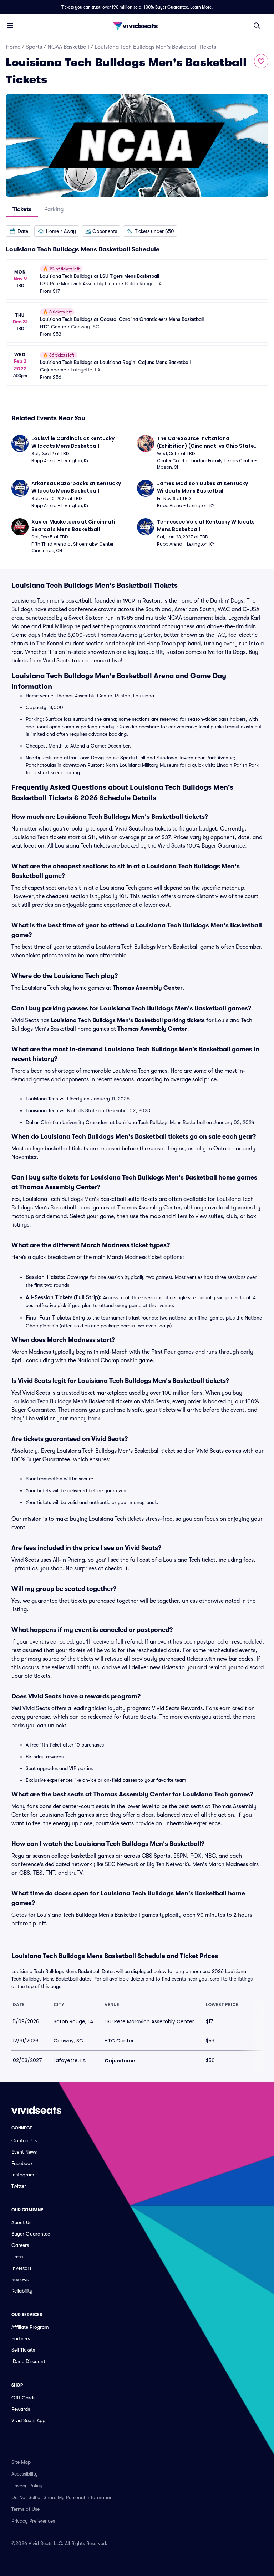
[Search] (257, 26)
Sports (34, 47)
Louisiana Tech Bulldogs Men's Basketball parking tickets (128, 1020)
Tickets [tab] (22, 209)
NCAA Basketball (68, 47)
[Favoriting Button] (261, 61)
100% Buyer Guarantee (166, 7)
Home (13, 47)
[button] (19, 231)
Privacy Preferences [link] (33, 2521)
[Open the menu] (10, 25)
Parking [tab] (54, 209)
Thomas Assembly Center (148, 988)
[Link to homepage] (137, 26)
